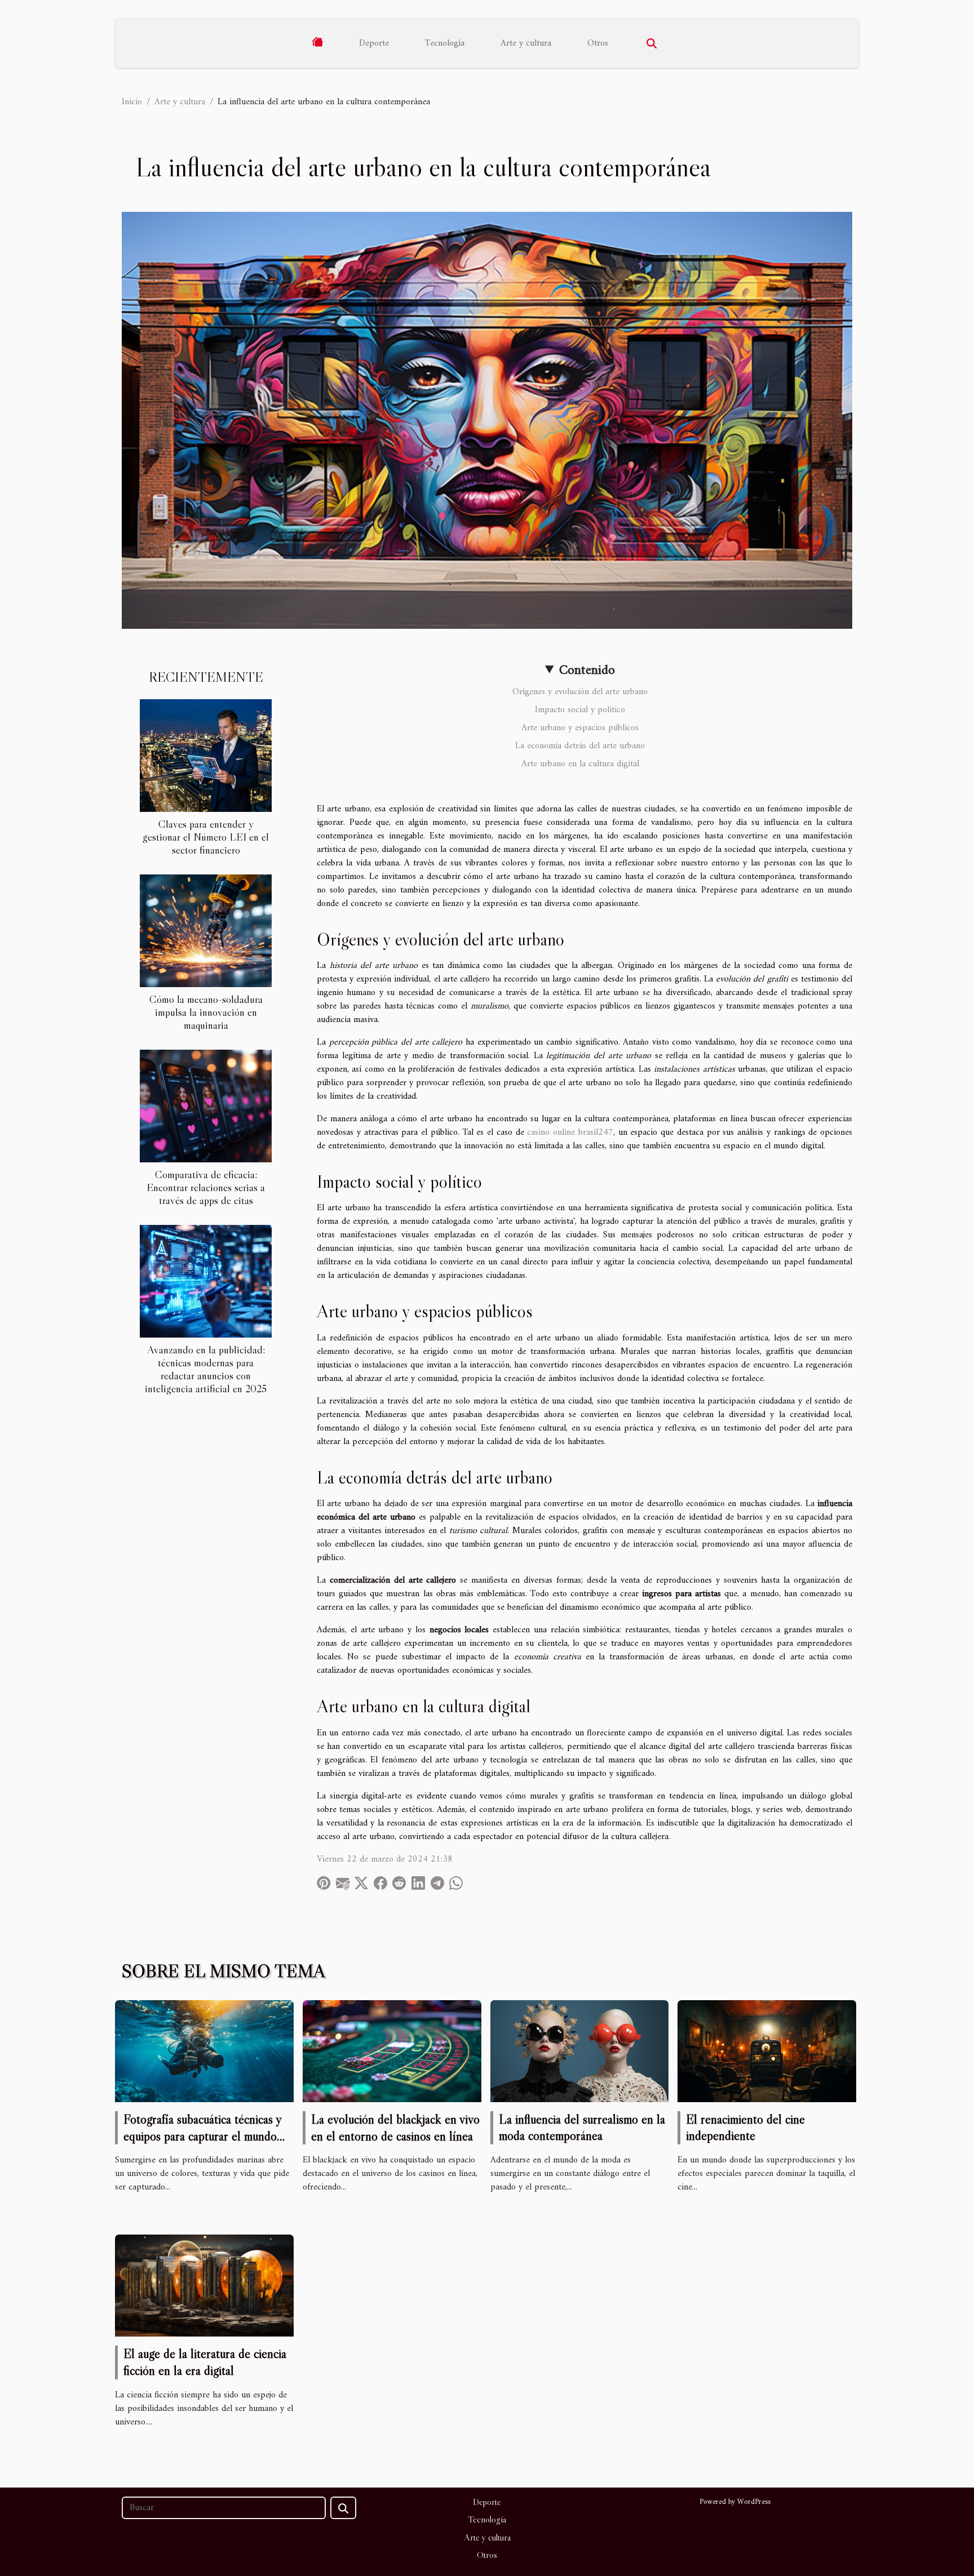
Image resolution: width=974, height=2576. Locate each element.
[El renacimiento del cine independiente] (767, 2051)
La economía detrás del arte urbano (580, 746)
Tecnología (445, 43)
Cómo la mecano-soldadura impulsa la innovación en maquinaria (206, 1012)
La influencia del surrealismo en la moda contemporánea (582, 2128)
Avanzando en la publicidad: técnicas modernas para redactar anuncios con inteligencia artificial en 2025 (206, 1369)
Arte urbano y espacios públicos (580, 728)
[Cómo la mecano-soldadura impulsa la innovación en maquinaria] (206, 930)
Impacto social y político (580, 710)
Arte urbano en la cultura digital (580, 764)
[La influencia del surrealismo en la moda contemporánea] (580, 2051)
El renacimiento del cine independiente (745, 2128)
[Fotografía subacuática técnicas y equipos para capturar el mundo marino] (204, 2051)
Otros (598, 43)
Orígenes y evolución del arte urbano (580, 692)
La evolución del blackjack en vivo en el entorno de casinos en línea (395, 2128)
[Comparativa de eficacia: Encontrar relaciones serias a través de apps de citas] (206, 1105)
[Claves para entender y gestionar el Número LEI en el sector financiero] (206, 755)
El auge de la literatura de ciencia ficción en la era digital (205, 2362)
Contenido (587, 670)
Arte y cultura (526, 43)
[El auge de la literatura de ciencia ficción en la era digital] (204, 2285)
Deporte (374, 43)
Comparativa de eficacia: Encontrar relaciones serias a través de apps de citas (206, 1187)
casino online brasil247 (570, 1132)
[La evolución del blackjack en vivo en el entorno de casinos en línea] (392, 2051)
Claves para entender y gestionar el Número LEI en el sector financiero (206, 837)
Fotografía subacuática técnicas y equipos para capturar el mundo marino (202, 2136)
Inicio (132, 102)
